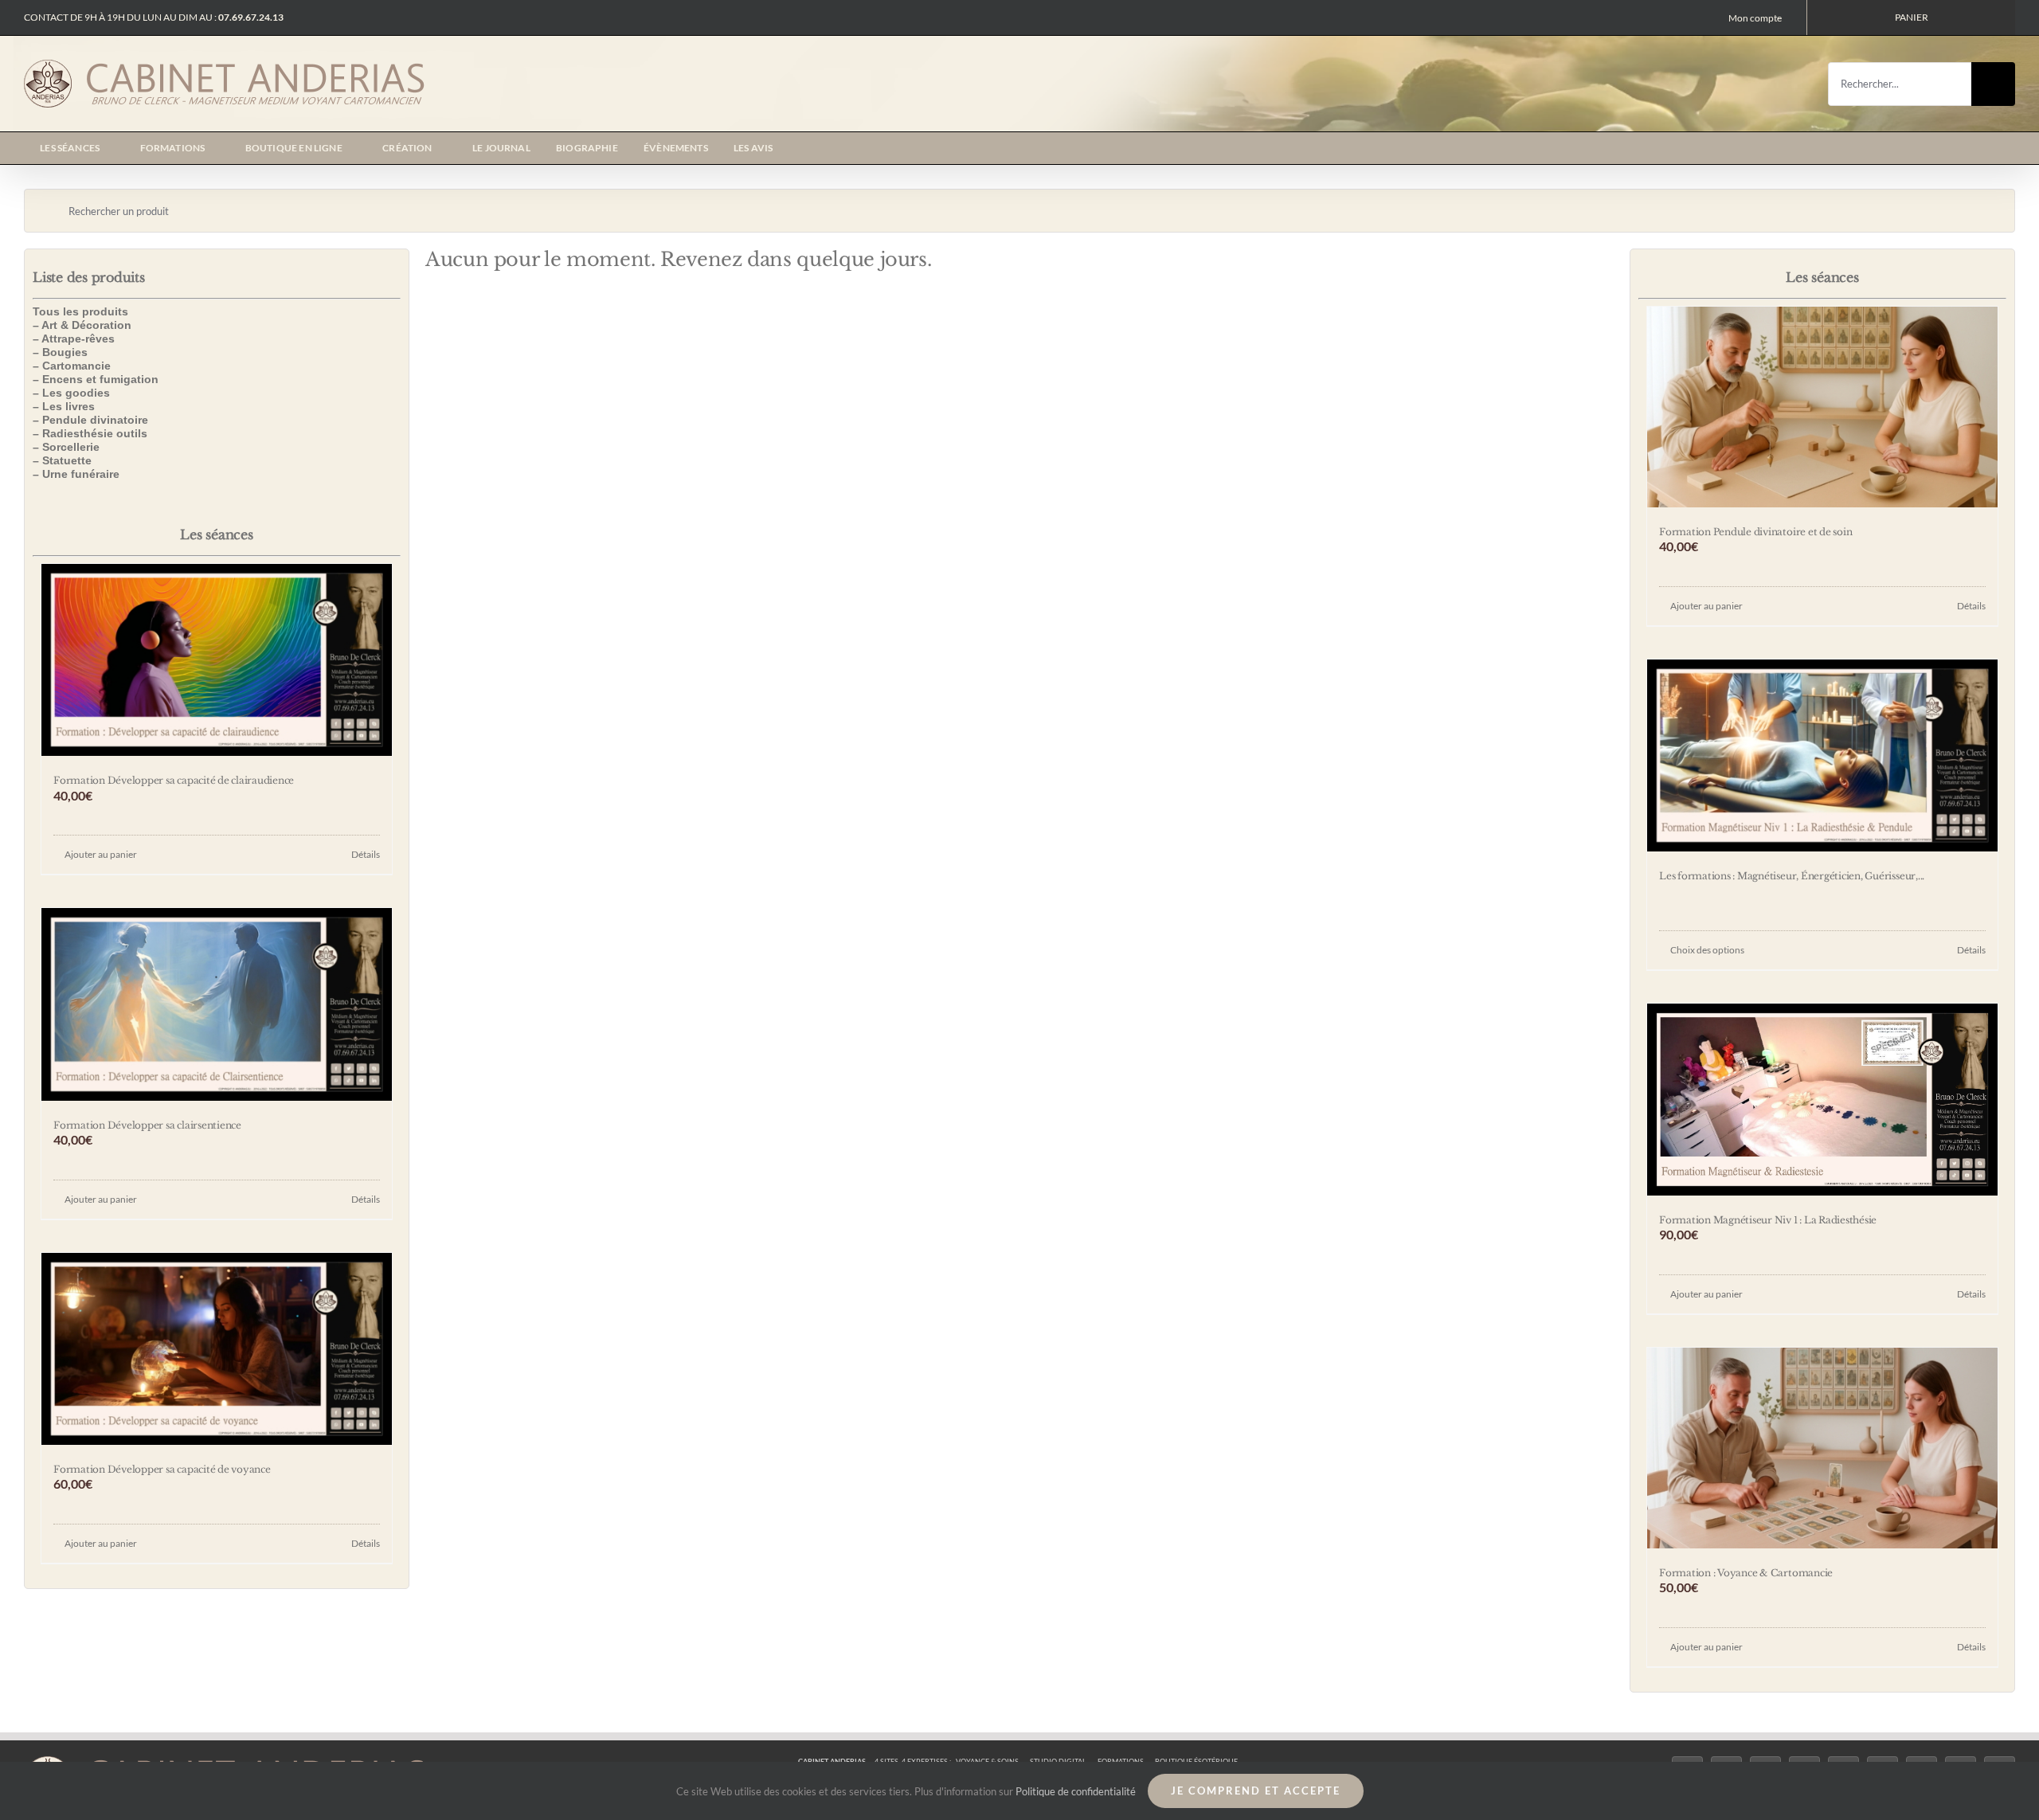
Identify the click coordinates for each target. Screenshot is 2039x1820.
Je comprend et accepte (1256, 1791)
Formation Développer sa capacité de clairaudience (174, 780)
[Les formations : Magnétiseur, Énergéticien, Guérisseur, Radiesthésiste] (1822, 755)
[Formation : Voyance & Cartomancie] (1822, 1448)
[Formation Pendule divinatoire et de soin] (1822, 407)
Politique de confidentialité (1076, 1791)
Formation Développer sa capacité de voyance (162, 1469)
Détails (366, 854)
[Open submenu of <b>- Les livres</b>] (393, 407)
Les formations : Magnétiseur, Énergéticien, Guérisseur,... (1792, 876)
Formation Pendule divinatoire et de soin (1755, 532)
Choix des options (1707, 950)
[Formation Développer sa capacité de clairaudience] (217, 660)
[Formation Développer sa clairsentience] (217, 1004)
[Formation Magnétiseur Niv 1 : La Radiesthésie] (1822, 1100)
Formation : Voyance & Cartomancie (1746, 1573)
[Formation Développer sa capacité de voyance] (217, 1349)
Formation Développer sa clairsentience (147, 1125)
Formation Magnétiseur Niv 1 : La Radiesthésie (1768, 1220)
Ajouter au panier (101, 854)
